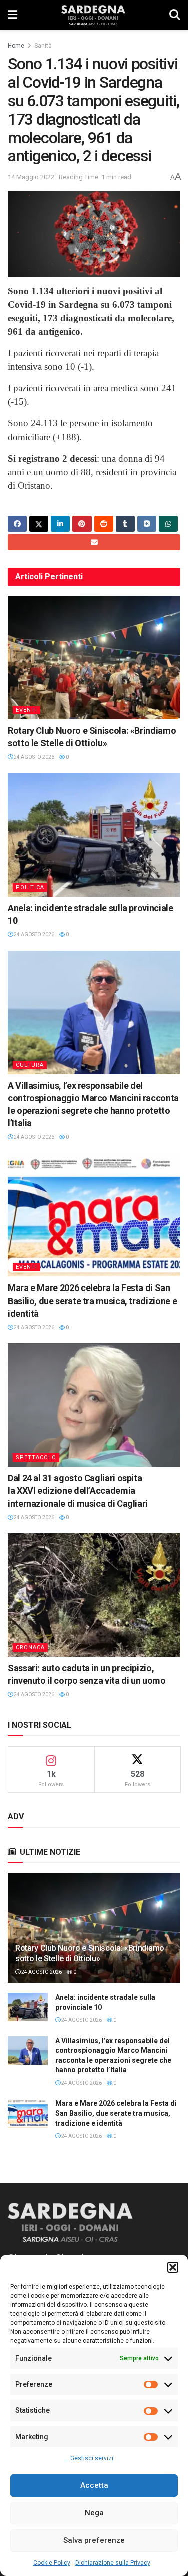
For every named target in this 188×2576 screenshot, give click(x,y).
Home (16, 46)
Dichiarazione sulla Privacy (113, 2563)
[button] (173, 2267)
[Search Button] (175, 15)
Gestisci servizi (92, 2458)
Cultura (30, 1065)
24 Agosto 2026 (33, 757)
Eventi (26, 710)
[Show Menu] (12, 15)
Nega (94, 2513)
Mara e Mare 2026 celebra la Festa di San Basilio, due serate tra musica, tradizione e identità (92, 1300)
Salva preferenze (94, 2540)
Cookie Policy (52, 2563)
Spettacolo (36, 1457)
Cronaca (30, 1648)
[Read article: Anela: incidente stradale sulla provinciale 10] (94, 835)
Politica (30, 887)
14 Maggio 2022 (31, 177)
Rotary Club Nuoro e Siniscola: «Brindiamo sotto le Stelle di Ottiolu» (90, 1953)
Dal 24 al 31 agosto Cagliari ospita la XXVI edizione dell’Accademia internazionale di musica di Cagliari (78, 1490)
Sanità (43, 46)
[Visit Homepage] (93, 15)
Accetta (94, 2485)
